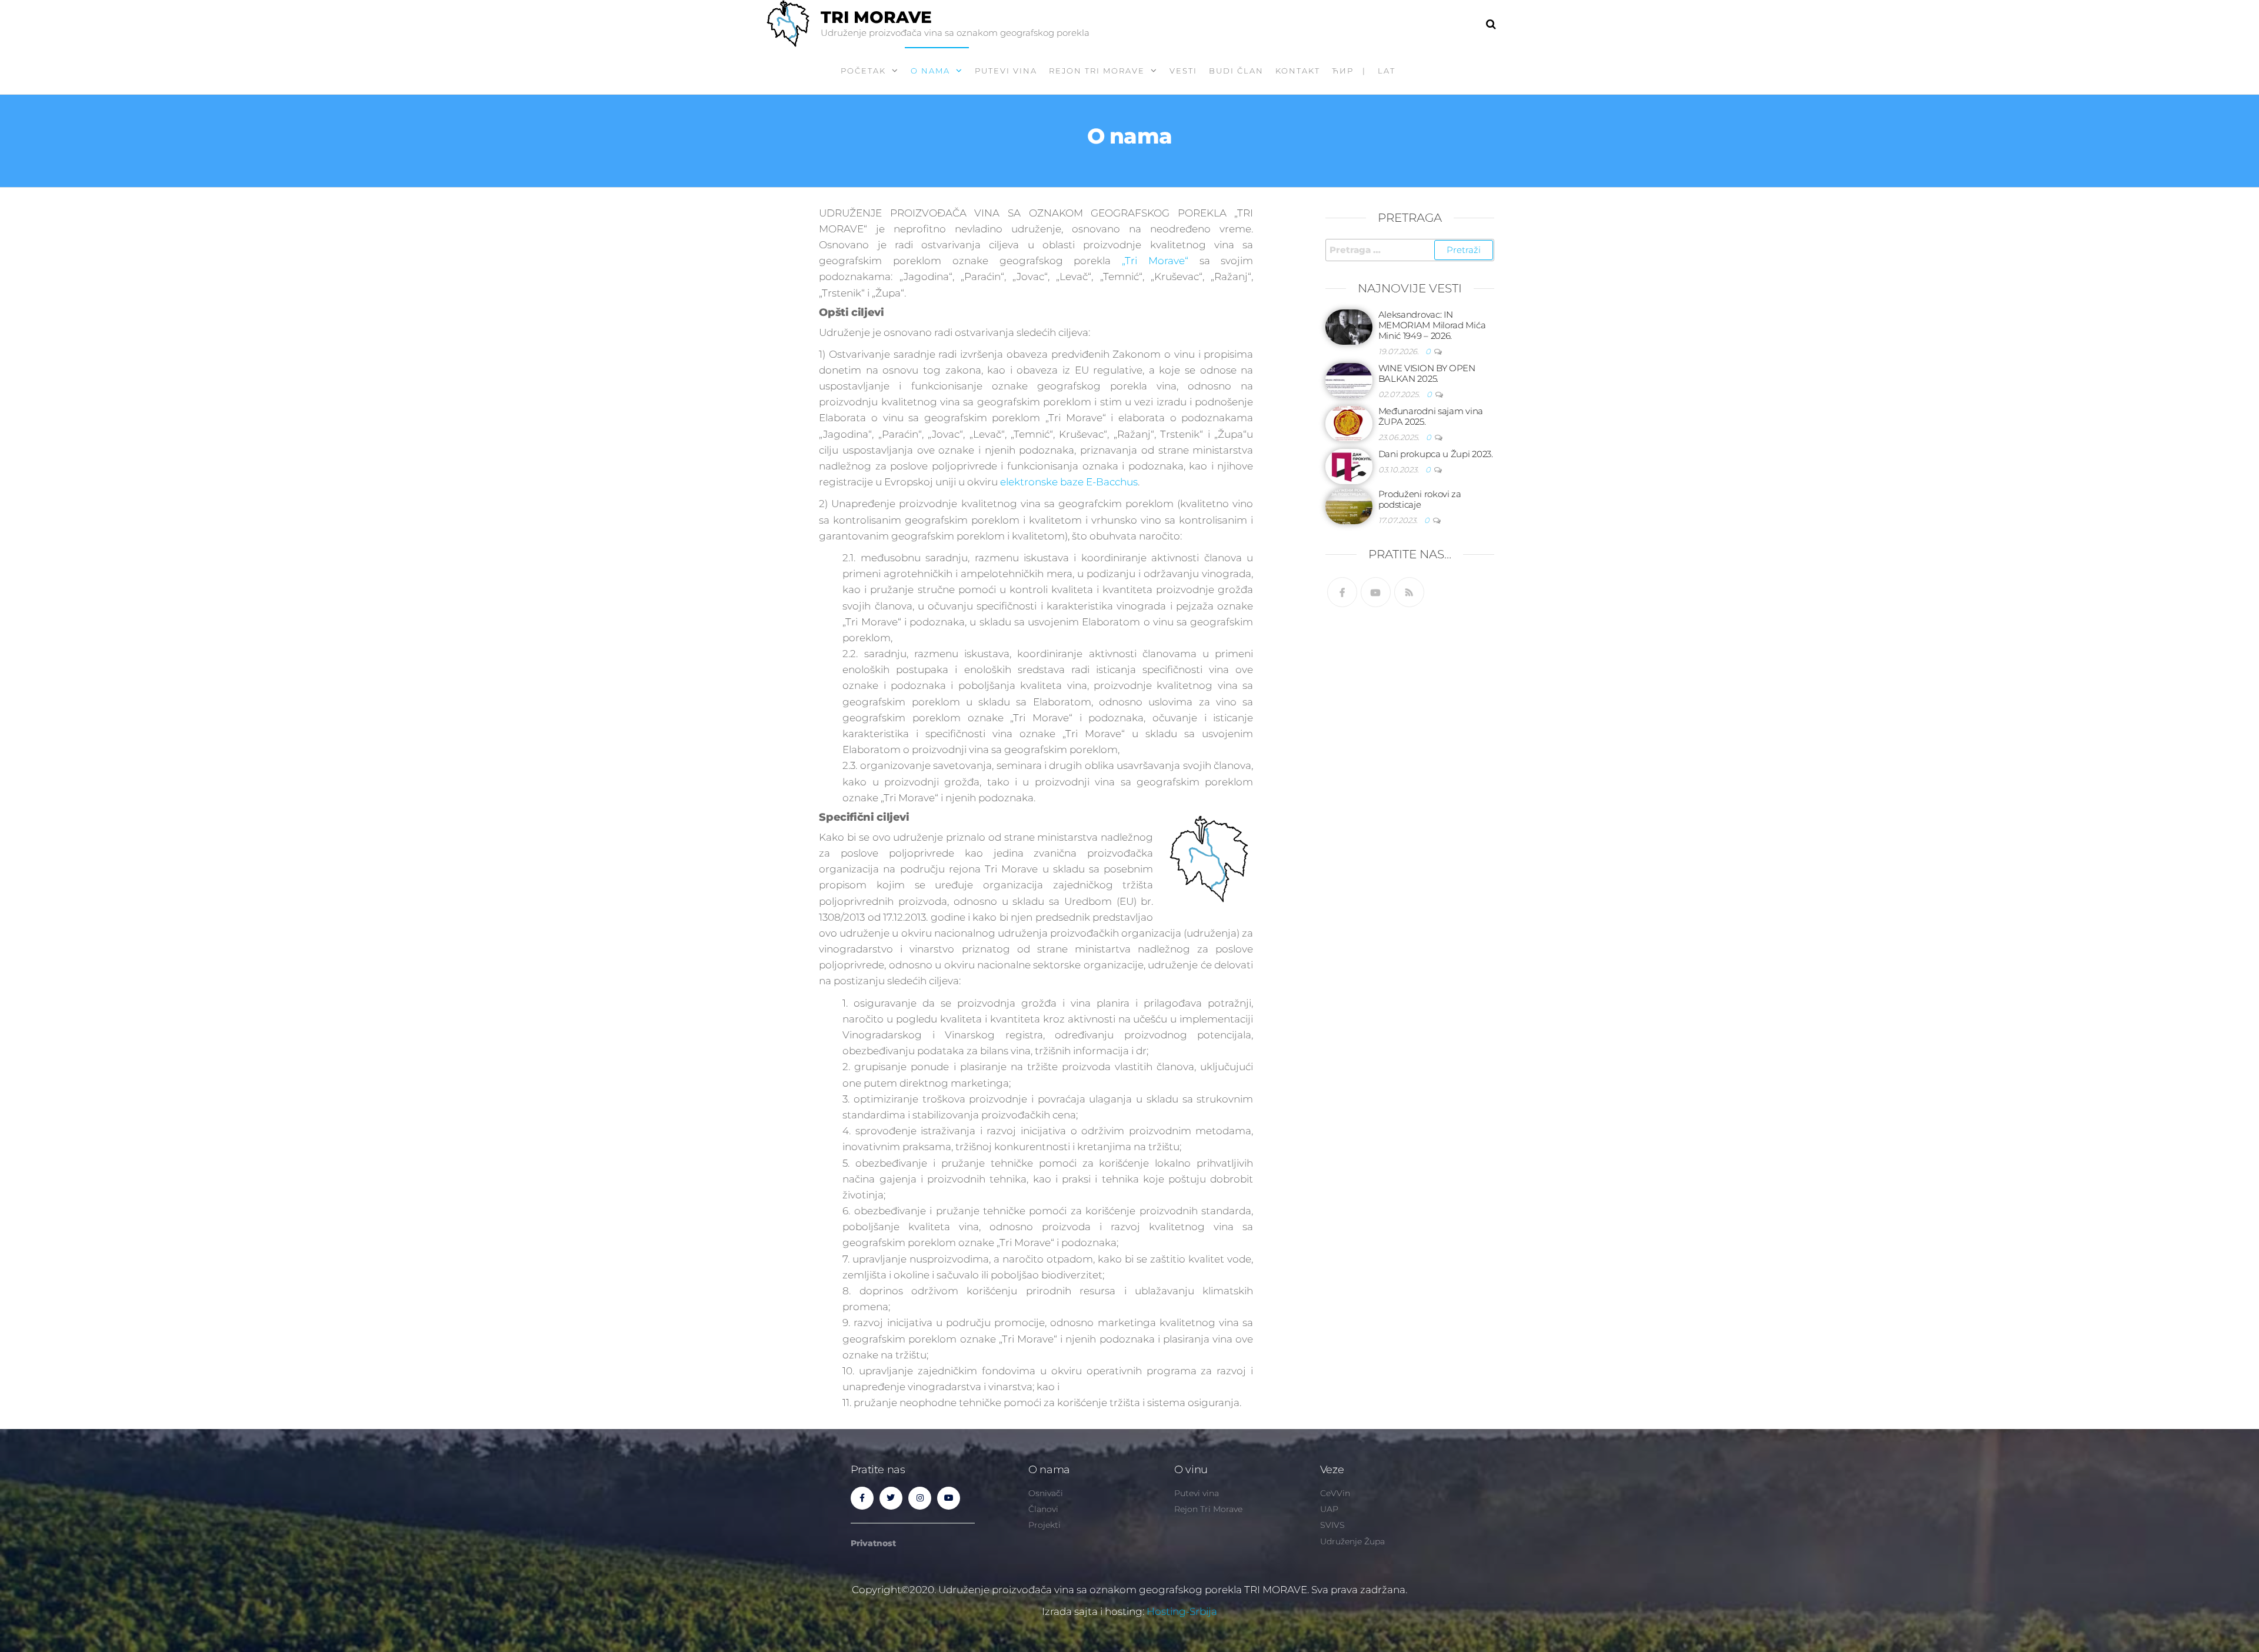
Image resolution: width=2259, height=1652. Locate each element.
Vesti (1183, 71)
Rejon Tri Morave (1097, 71)
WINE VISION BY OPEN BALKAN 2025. (1427, 373)
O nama (930, 71)
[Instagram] (920, 1498)
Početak (863, 71)
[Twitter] (891, 1498)
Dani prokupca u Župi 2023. (1436, 454)
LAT (1387, 71)
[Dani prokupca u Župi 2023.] (1349, 466)
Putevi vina (1006, 71)
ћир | (1349, 71)
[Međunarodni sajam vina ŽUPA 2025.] (1349, 423)
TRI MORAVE (876, 17)
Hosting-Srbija (1182, 1611)
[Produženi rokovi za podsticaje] (1349, 506)
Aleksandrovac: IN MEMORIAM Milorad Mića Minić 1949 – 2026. (1432, 325)
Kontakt (1298, 71)
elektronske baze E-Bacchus (1069, 482)
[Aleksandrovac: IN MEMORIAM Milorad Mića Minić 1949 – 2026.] (1349, 326)
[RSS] (1409, 592)
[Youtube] (1376, 592)
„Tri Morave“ (1155, 261)
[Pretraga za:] (1410, 250)
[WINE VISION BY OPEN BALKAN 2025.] (1349, 380)
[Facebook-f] (862, 1498)
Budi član (1236, 71)
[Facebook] (1342, 592)
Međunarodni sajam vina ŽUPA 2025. (1431, 416)
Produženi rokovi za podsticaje (1420, 499)
